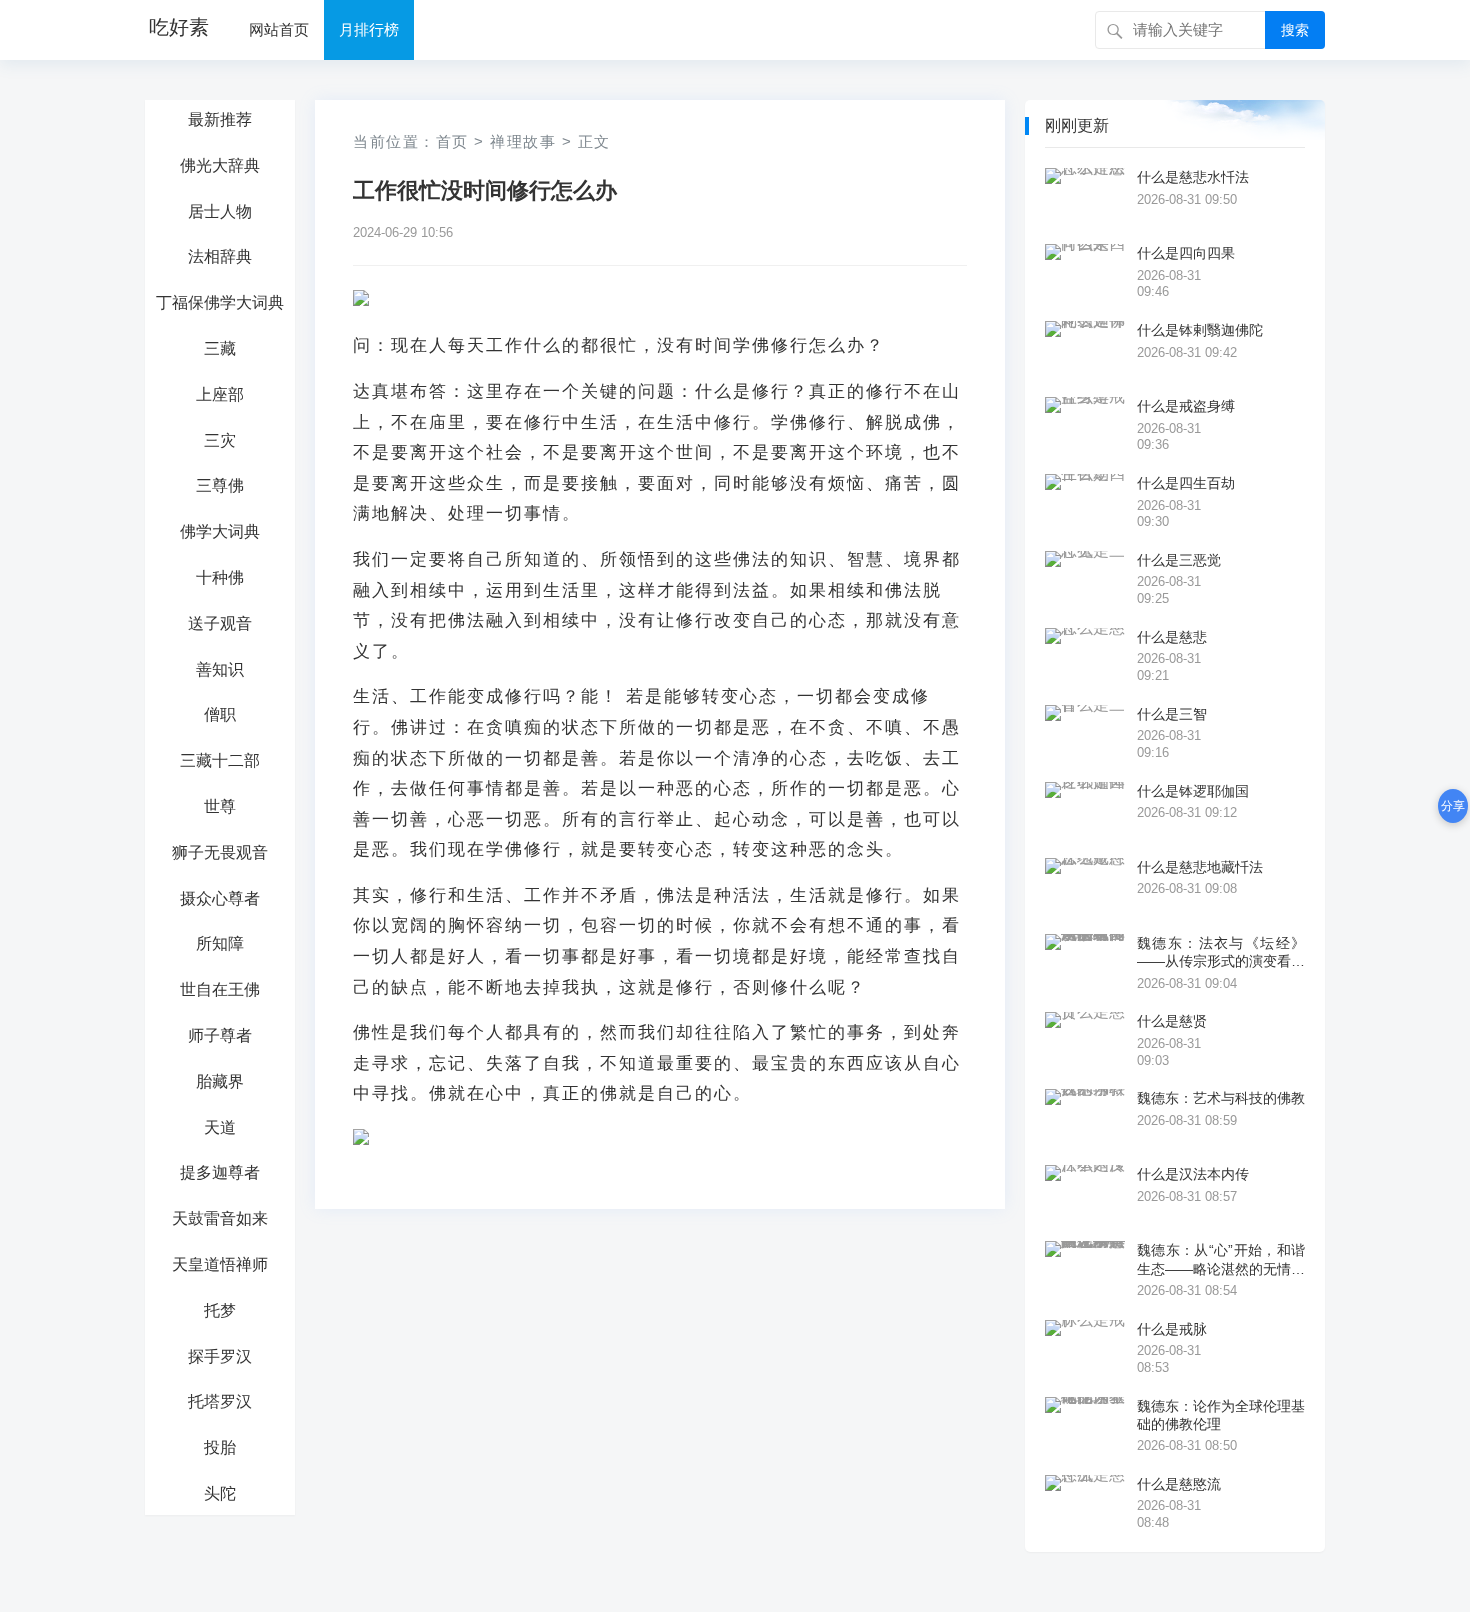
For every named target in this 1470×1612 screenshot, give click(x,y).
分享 (1453, 806)
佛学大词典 (220, 531)
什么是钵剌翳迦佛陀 (1200, 330)
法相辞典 (220, 256)
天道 (220, 1127)
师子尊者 (220, 1035)
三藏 (220, 348)
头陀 (220, 1493)
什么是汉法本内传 (1193, 1174)
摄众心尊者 (220, 898)
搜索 (1295, 30)
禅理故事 (523, 141)
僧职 (220, 714)
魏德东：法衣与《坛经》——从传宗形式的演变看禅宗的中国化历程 (1221, 952)
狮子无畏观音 (220, 852)
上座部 (220, 394)
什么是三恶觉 (1179, 560)
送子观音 (220, 623)
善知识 (220, 669)
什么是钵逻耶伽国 (1193, 791)
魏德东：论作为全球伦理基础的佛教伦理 (1221, 1415)
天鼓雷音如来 (220, 1218)
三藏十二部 (220, 760)
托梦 (220, 1310)
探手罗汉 (220, 1356)
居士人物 (220, 211)
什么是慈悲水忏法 (1193, 177)
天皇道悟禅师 (220, 1264)
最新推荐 (220, 119)
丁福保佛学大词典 (220, 302)
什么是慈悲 (1172, 637)
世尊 (220, 806)
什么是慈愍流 (1179, 1484)
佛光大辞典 (220, 165)
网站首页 (279, 29)
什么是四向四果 (1186, 253)
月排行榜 (369, 29)
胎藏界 (220, 1081)
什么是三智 (1172, 714)
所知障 (220, 943)
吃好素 (179, 27)
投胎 (220, 1447)
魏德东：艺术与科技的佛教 (1221, 1098)
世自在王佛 (220, 989)
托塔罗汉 (220, 1401)
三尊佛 (220, 485)
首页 (452, 141)
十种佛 (220, 577)
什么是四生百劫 (1186, 483)
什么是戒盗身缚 (1186, 406)
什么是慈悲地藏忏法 (1200, 867)
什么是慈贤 (1172, 1021)
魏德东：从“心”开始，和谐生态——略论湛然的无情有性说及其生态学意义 (1221, 1259)
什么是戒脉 (1172, 1329)
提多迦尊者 (220, 1172)
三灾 (220, 440)
